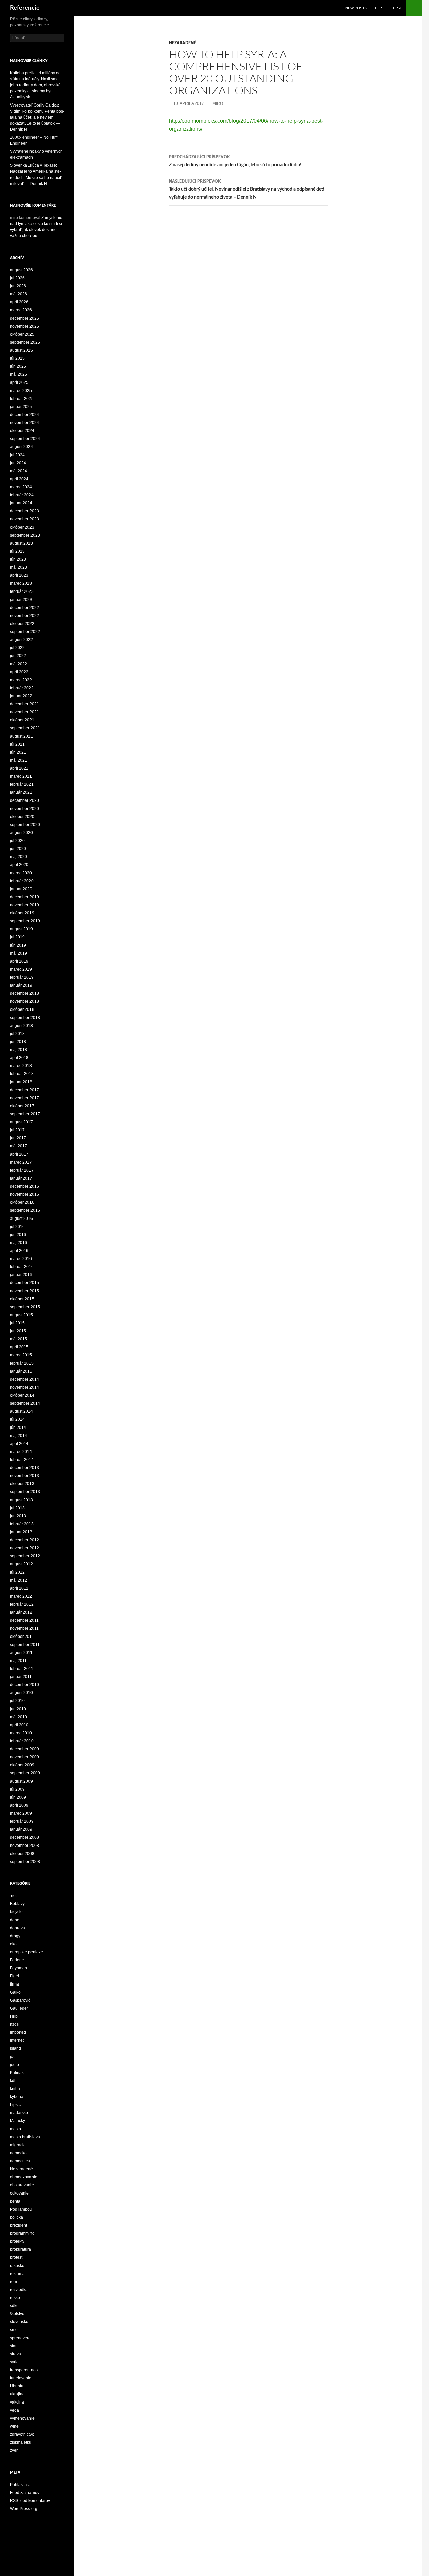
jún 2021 (18, 752)
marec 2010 (21, 1733)
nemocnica (20, 2161)
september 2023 (25, 535)
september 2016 (25, 1210)
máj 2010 (19, 1717)
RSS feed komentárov (30, 2501)
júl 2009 (17, 1789)
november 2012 (24, 1548)
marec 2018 (21, 1066)
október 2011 (22, 1637)
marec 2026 (21, 310)
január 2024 (21, 503)
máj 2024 (19, 471)
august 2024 (21, 447)
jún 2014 (18, 1428)
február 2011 (22, 1669)
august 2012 (21, 1564)
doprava (18, 1928)
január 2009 (21, 1829)
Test (397, 8)
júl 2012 (17, 1572)
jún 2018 (18, 1042)
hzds (14, 2024)
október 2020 (22, 817)
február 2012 (22, 1604)
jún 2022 (18, 656)
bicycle (16, 1912)
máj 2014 (19, 1436)
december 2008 (24, 1837)
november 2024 (24, 423)
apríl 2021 (19, 768)
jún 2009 (18, 1797)
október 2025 (22, 334)
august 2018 (21, 1026)
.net (13, 1896)
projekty (17, 2241)
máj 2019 (19, 953)
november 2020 (24, 809)
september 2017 (25, 1114)
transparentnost (24, 2370)
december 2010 (24, 1685)
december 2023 (24, 511)
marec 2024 (21, 487)
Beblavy (17, 1904)
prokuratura (21, 2249)
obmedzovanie (24, 2177)
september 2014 (25, 1403)
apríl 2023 (19, 575)
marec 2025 (21, 391)
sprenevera (20, 2338)
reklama (17, 2274)
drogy (15, 1936)
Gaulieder (19, 2008)
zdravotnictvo (22, 2434)
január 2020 (21, 889)
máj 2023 (19, 567)
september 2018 (25, 1018)
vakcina (17, 2402)
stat (13, 2346)
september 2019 (25, 921)
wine (14, 2426)
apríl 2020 (19, 865)
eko (13, 1944)
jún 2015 (18, 1331)
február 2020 (22, 881)
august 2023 (21, 543)
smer (15, 2330)
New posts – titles (364, 8)
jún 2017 (18, 1138)
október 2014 (22, 1395)
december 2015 (24, 1283)
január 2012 (21, 1612)
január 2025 (21, 407)
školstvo (17, 2314)
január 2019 (21, 985)
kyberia (17, 2097)
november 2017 (24, 1098)
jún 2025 (18, 366)
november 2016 (24, 1194)
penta (15, 2201)
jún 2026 (18, 286)
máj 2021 (19, 760)
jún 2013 (18, 1516)
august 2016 (21, 1219)
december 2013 (24, 1468)
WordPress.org (24, 2509)
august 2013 (21, 1500)
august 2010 (21, 1693)
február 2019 (22, 977)
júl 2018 (17, 1034)
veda (15, 2410)
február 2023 (22, 591)
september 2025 (25, 342)
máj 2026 (19, 294)
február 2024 (22, 495)
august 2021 (21, 736)
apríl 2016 (19, 1251)
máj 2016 (19, 1243)
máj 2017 (19, 1146)
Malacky (18, 2121)
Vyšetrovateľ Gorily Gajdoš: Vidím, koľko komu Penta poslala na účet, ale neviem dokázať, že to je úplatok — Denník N (37, 117)
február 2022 (22, 688)
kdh (13, 2081)
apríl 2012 (19, 1588)
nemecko (18, 2153)
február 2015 (22, 1363)
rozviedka (19, 2290)
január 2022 (21, 696)
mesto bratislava (25, 2137)
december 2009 (24, 1749)
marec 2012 (21, 1596)
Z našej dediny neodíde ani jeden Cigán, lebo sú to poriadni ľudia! (235, 161)
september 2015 (25, 1307)
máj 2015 (19, 1339)
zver (14, 2450)
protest (16, 2257)
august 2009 (21, 1781)
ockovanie (19, 2193)
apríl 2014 (19, 1444)
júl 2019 (17, 937)
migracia (18, 2145)
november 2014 (24, 1387)
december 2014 (24, 1379)
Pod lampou (21, 2209)
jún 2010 (18, 1709)
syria (14, 2362)
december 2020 (24, 800)
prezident (19, 2225)
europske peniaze (26, 1952)
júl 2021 (17, 744)
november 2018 (24, 1001)
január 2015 (21, 1371)
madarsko (19, 2113)
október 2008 (22, 1854)
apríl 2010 (19, 1725)
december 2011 (24, 1620)
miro (218, 103)
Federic (17, 1960)
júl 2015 (17, 1323)
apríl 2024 (19, 479)
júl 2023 (17, 551)
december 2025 (24, 318)
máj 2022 (19, 664)
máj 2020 (19, 857)
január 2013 (21, 1532)
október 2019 (22, 913)
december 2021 (24, 704)
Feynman (19, 1968)
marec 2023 (21, 583)
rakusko (17, 2266)
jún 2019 (18, 945)
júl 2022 (17, 648)
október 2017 (22, 1106)
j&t (12, 2057)
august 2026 (21, 270)
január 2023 (21, 600)
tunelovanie (21, 2378)
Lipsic (15, 2105)
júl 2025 (17, 358)
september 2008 (25, 1862)
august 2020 (21, 833)
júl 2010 (17, 1701)
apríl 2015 (19, 1347)
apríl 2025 (19, 382)
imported (18, 2032)
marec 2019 (21, 969)
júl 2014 (17, 1419)
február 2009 (22, 1821)
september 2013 (25, 1492)
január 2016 (21, 1275)
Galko (15, 1992)
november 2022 (24, 616)
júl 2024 (17, 455)
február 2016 (22, 1267)
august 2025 (21, 350)
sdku (14, 2306)
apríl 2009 (19, 1805)
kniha (15, 2089)
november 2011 (24, 1628)
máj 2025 (19, 374)
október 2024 (22, 431)
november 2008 (24, 1846)
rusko (15, 2298)
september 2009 (25, 1773)
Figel (15, 1976)
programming (22, 2233)
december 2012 (24, 1540)
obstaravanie (22, 2185)
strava (16, 2354)
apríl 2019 (19, 961)
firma (15, 1984)
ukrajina (17, 2394)
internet (17, 2040)
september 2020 (25, 825)
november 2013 (24, 1476)
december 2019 (24, 897)
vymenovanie (22, 2418)
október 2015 (22, 1299)
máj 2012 (19, 1580)
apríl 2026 (19, 302)
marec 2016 (21, 1259)
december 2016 (24, 1186)
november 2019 (24, 905)
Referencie (25, 8)
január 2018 (21, 1082)
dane (15, 1920)
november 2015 (24, 1291)
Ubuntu (17, 2386)
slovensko (19, 2322)
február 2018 (22, 1074)
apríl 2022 (19, 672)
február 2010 (22, 1741)
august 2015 (21, 1315)
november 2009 (24, 1757)
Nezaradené (182, 43)
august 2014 (21, 1411)
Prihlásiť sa (20, 2485)
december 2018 (24, 993)
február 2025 (22, 399)
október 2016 (22, 1202)
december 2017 (24, 1090)
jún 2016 (18, 1235)
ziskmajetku (21, 2442)
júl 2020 (17, 841)
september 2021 (25, 728)
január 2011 (21, 1677)
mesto (16, 2129)
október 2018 (22, 1009)
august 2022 (21, 640)
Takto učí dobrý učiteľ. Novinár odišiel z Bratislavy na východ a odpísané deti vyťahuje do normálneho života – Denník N (247, 189)
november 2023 (24, 519)
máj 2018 (19, 1050)
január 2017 (21, 1178)
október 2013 (22, 1484)
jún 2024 (18, 463)
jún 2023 (18, 559)
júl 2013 (17, 1508)
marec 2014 (21, 1452)
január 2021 (21, 792)
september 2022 (25, 632)
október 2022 (22, 624)
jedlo (15, 2065)
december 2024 (24, 415)
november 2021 (24, 712)
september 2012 (25, 1556)
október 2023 (22, 527)
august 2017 (21, 1122)
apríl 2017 (19, 1154)
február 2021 (22, 784)
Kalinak (17, 2073)
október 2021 (22, 720)
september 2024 (25, 439)
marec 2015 (21, 1355)
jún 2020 (18, 849)
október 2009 (22, 1765)
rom (14, 2282)
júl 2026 (17, 278)
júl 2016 (17, 1227)
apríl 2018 (19, 1058)
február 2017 (22, 1170)
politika (17, 2217)
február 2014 (22, 1460)
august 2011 (21, 1653)
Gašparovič (20, 2000)
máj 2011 (18, 1661)
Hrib (14, 2016)
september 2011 (25, 1645)
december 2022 (24, 608)
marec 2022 (21, 680)
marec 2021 (21, 776)
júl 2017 (17, 1130)
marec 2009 (21, 1813)
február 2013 (22, 1524)
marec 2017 (21, 1162)
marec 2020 (21, 873)
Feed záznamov (25, 2493)
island (16, 2048)
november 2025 (24, 326)
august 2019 (21, 929)
